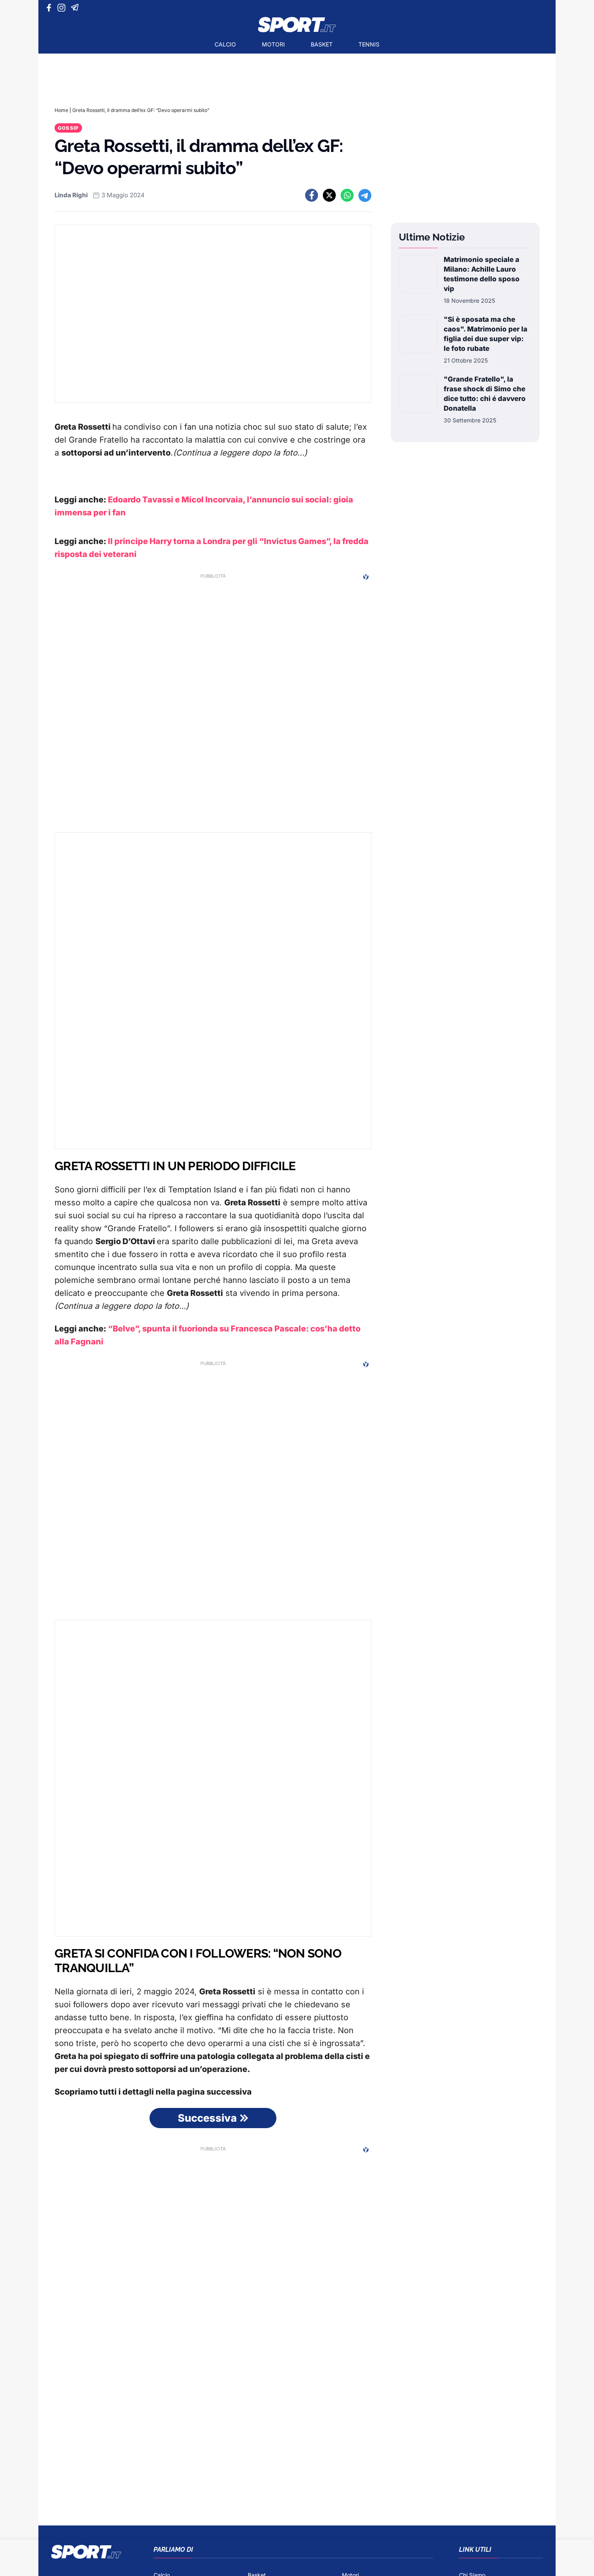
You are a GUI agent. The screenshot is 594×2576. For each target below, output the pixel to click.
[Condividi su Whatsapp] (347, 195)
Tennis (369, 44)
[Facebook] (51, 8)
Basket (322, 44)
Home (61, 110)
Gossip (68, 128)
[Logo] (297, 25)
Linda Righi (71, 195)
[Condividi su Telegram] (365, 195)
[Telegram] (76, 8)
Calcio (225, 44)
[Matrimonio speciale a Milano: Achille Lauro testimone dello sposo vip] (418, 280)
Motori (273, 44)
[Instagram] (63, 8)
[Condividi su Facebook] (312, 195)
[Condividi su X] (329, 195)
